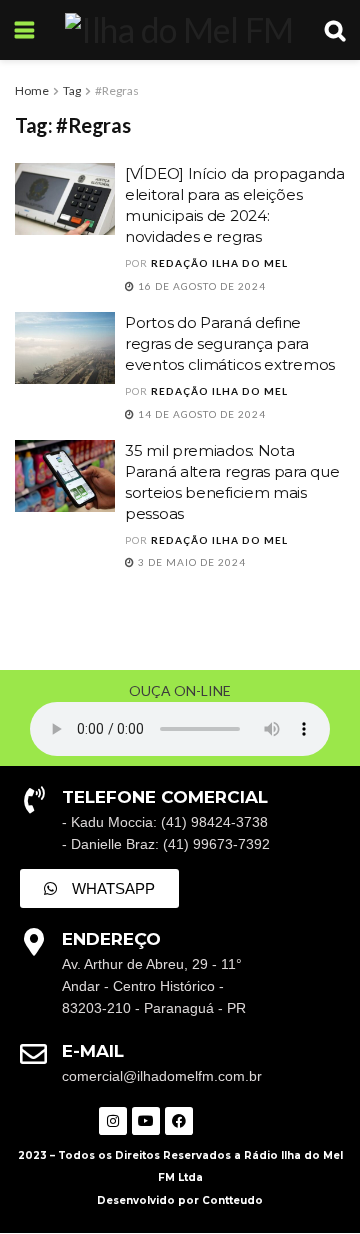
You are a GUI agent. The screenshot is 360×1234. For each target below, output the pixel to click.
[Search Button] (335, 30)
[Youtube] (146, 1121)
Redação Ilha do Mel (219, 263)
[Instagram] (113, 1121)
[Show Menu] (24, 30)
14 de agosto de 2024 (200, 414)
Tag (72, 90)
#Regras (117, 90)
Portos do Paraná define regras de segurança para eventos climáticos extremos (230, 343)
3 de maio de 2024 (190, 562)
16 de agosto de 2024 (200, 286)
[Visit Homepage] (179, 30)
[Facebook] (179, 1121)
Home (32, 90)
